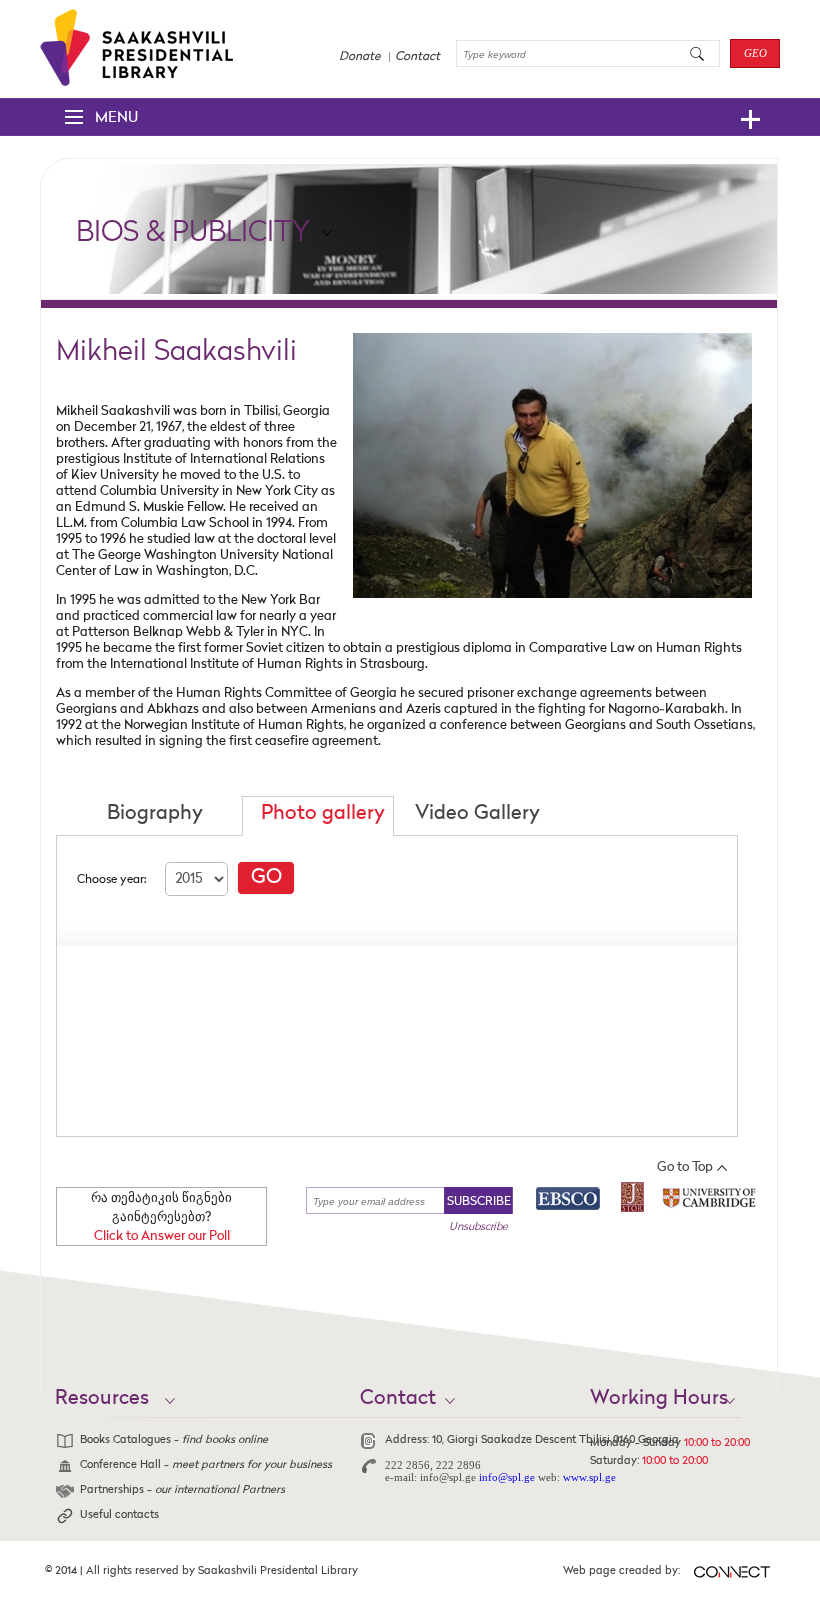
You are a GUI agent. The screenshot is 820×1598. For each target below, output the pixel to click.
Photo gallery (323, 814)
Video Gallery (477, 814)
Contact (417, 57)
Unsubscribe (478, 1227)
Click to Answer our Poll (162, 1236)
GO (266, 878)
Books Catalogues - (174, 1440)
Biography (155, 814)
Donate (359, 57)
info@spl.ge (507, 1477)
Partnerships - (182, 1490)
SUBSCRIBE (479, 1202)
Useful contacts (119, 1515)
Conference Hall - (206, 1465)
